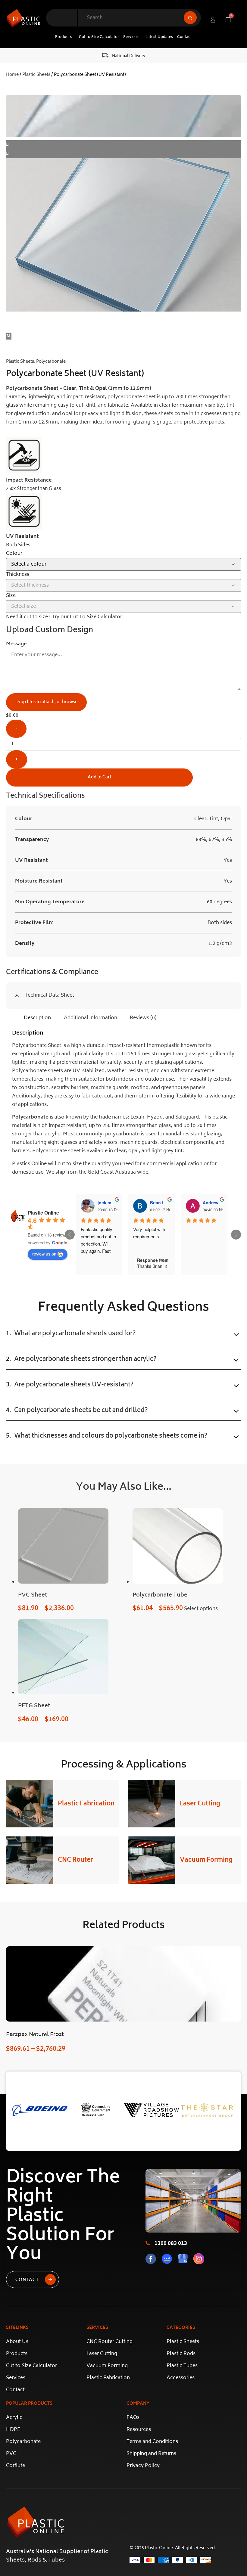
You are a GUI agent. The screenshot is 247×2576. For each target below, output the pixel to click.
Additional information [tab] (91, 1018)
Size (11, 596)
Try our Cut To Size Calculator (87, 617)
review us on (44, 1254)
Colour (14, 554)
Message (16, 644)
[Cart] (228, 19)
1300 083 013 (171, 2244)
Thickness (18, 575)
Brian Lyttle (162, 1203)
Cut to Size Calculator (99, 37)
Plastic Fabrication (86, 1804)
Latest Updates (159, 37)
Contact (184, 37)
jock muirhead (112, 1203)
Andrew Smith (217, 1203)
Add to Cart (99, 777)
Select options (201, 1609)
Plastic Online (43, 1213)
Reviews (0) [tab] (143, 1018)
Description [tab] (37, 1018)
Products (63, 37)
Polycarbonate (51, 362)
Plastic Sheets (36, 75)
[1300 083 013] (148, 2243)
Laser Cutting (200, 1804)
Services (131, 37)
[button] (65, 37)
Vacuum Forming (206, 1860)
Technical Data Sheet (49, 995)
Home (12, 75)
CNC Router (75, 1860)
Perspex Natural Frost (35, 2035)
